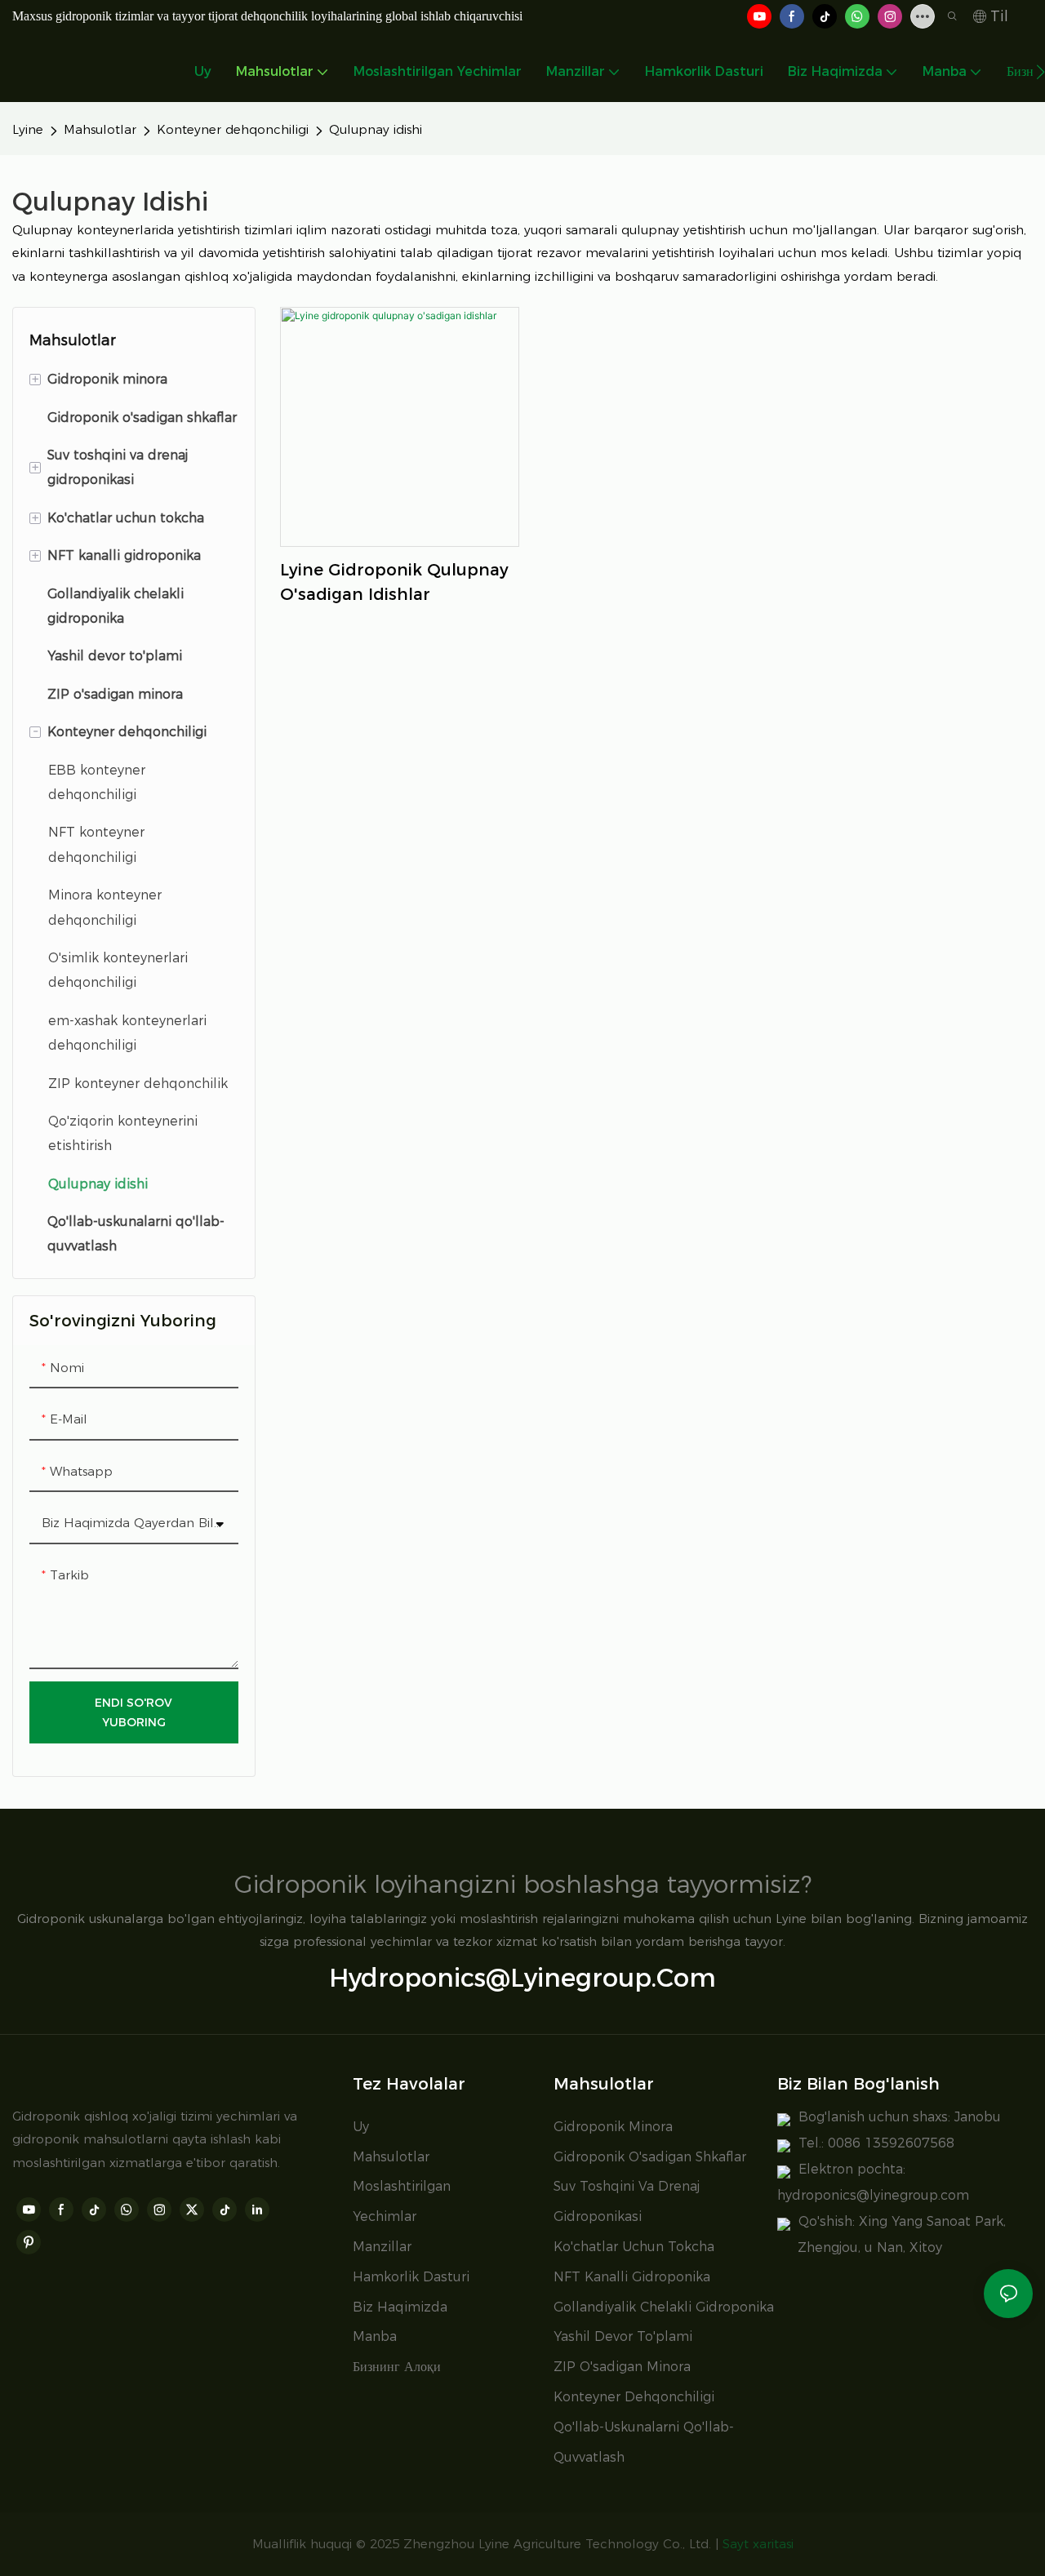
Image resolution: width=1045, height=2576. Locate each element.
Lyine (28, 129)
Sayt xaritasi (758, 2544)
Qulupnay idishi (376, 129)
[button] (1041, 72)
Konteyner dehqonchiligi (233, 129)
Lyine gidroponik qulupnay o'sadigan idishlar (394, 582)
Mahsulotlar (100, 129)
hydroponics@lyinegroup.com (522, 1978)
